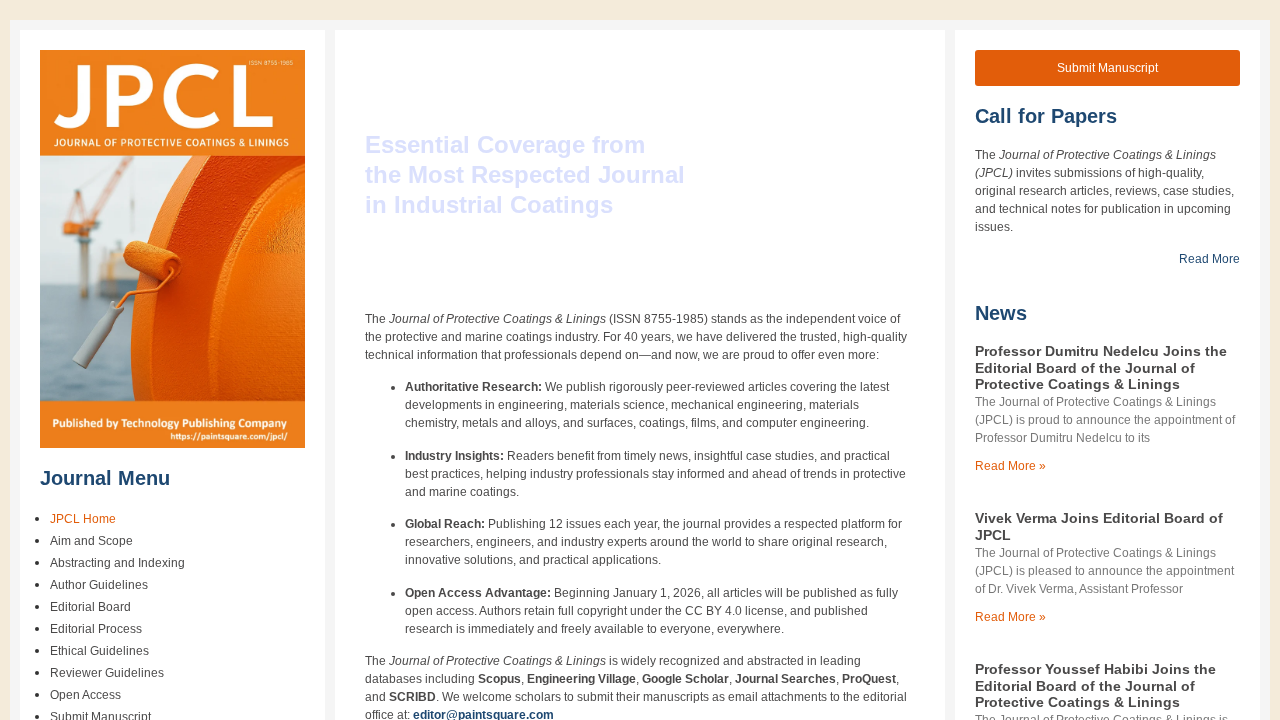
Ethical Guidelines (99, 651)
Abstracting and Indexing (117, 563)
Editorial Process (96, 629)
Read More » (1010, 466)
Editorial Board (90, 607)
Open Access (85, 695)
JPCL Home (83, 519)
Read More (1209, 259)
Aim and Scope (91, 541)
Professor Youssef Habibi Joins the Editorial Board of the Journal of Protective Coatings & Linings (1095, 686)
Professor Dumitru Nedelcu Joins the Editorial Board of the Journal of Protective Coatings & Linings (1101, 368)
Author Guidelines (99, 585)
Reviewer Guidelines (107, 673)
